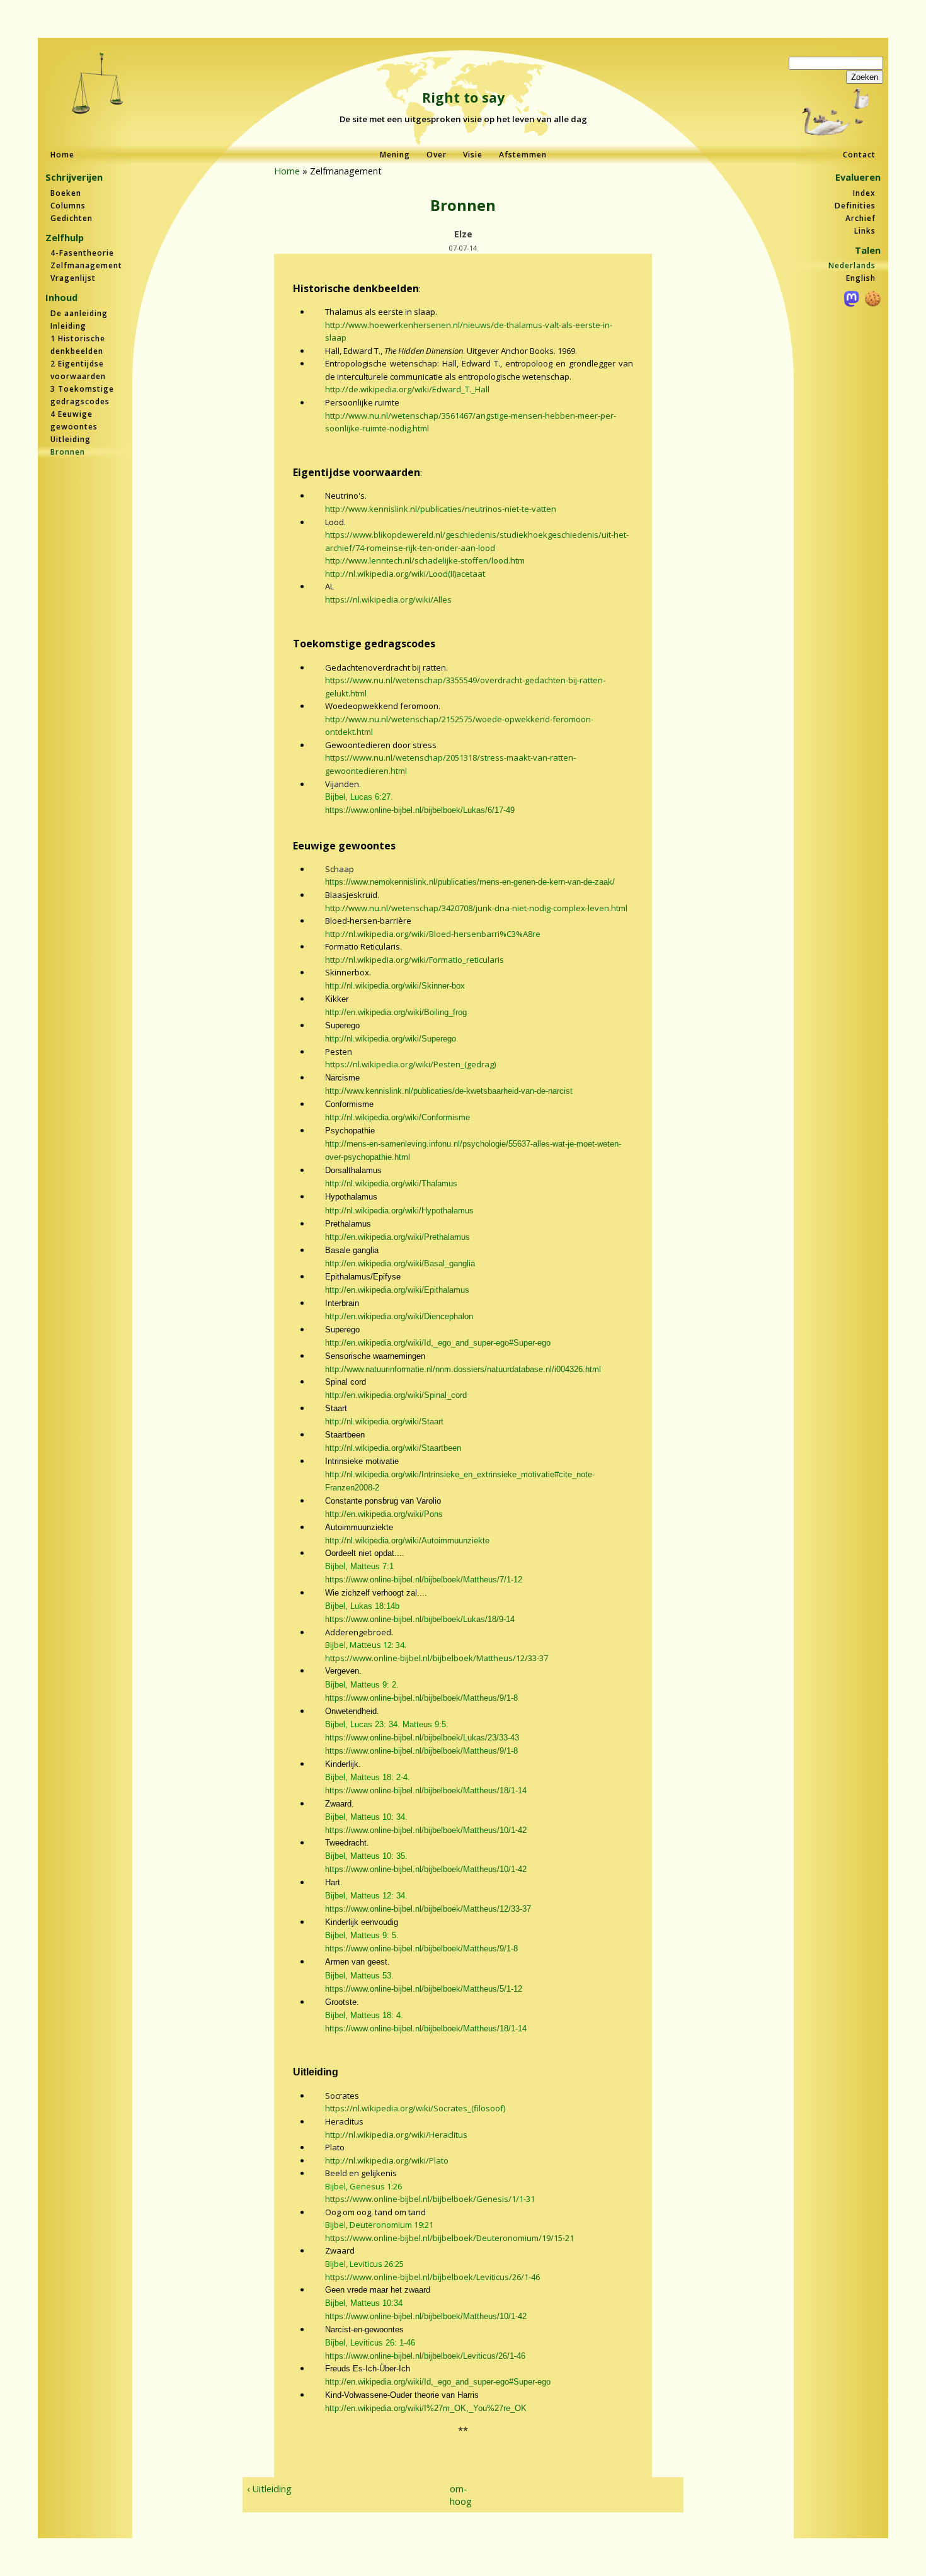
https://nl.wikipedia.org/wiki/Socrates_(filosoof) (415, 2108)
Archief (860, 218)
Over (437, 155)
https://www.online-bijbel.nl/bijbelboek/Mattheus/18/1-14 (426, 1790)
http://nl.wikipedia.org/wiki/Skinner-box (395, 986)
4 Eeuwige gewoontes (74, 420)
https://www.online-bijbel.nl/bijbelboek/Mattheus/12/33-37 (437, 1658)
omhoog (458, 2495)
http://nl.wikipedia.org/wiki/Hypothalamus (399, 1211)
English (861, 278)
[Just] (98, 85)
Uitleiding (71, 439)
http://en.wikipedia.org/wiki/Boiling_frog (396, 1012)
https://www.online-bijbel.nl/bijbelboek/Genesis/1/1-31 (430, 2199)
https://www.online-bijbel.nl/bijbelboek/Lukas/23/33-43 (422, 1738)
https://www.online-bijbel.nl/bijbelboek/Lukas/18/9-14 (420, 1619)
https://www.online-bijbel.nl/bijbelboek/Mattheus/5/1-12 (424, 1989)
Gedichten (71, 218)
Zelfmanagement (86, 265)
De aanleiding (79, 313)
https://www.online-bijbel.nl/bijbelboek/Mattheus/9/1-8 (421, 1698)
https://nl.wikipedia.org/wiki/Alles (388, 599)
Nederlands (852, 265)
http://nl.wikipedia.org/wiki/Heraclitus (396, 2135)
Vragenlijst (73, 278)
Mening (395, 155)
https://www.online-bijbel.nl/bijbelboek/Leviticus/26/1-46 (432, 2277)
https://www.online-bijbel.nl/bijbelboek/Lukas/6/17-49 (420, 810)
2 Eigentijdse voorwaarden (78, 370)
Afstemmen (523, 155)
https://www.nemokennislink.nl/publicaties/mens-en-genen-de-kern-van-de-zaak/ (470, 882)
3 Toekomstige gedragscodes (82, 395)
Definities (855, 206)
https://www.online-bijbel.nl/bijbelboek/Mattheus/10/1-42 (426, 1830)
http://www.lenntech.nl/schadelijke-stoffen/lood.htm (425, 560)
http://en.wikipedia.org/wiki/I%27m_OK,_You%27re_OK (426, 2408)
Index (864, 193)
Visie (473, 155)
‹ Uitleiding (269, 2488)
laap (338, 338)
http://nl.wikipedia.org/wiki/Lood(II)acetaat (405, 574)
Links (865, 231)
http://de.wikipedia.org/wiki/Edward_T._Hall (407, 389)
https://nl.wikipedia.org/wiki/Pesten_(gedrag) (410, 1064)
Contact (859, 155)
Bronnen (68, 452)
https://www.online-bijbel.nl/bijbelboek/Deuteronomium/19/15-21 (449, 2238)
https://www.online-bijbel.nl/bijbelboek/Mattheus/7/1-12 (424, 1580)
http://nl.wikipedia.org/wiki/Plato (387, 2160)
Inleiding (68, 326)
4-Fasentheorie (82, 253)
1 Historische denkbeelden (78, 345)
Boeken (66, 193)
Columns (68, 206)
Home (62, 155)
